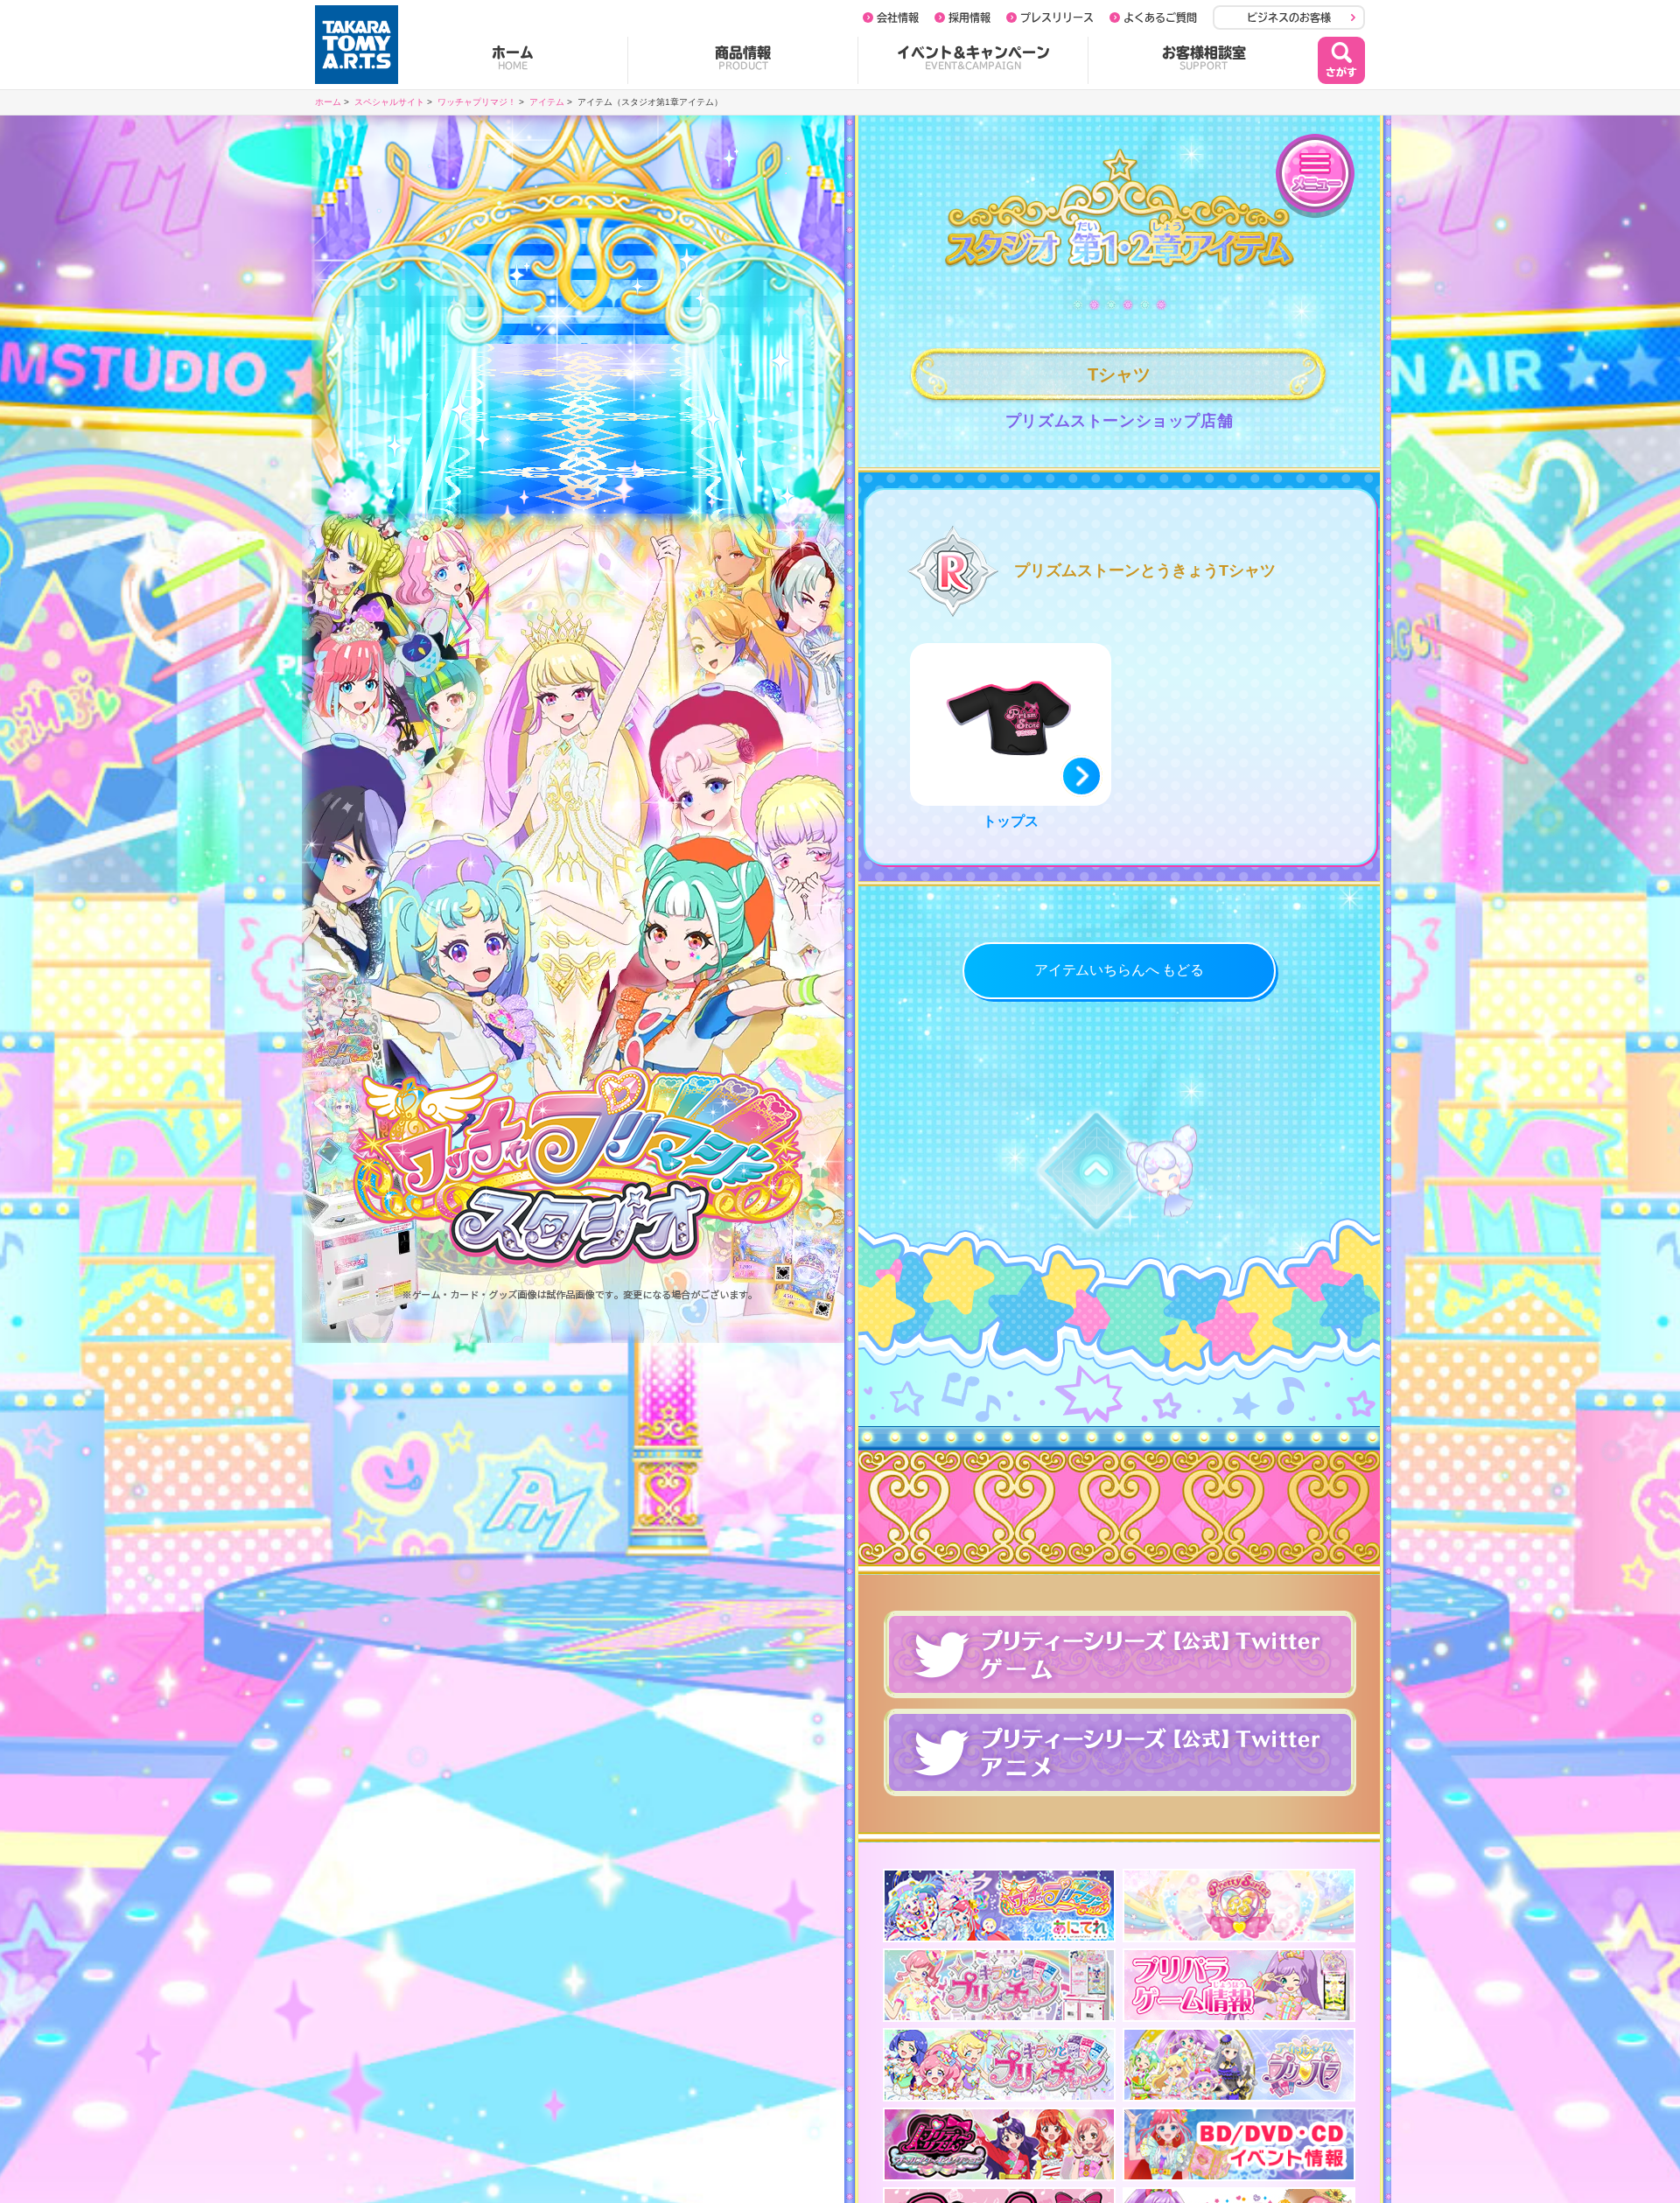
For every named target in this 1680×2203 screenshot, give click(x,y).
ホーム (513, 58)
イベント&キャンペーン (973, 58)
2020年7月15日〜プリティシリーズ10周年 (1239, 1906)
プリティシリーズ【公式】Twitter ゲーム (1120, 1654)
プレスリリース (1057, 17)
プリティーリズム (999, 2144)
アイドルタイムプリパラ (1239, 2065)
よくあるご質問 (1160, 17)
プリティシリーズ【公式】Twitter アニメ (1120, 1752)
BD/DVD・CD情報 (1239, 2144)
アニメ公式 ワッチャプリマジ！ (999, 1906)
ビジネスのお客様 (1289, 17)
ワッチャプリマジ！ (477, 102)
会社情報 (898, 17)
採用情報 (969, 17)
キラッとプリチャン (999, 1985)
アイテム (547, 102)
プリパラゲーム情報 (1239, 1985)
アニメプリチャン (999, 2065)
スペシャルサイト (389, 102)
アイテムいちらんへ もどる (1119, 970)
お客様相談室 (1204, 58)
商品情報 (743, 58)
